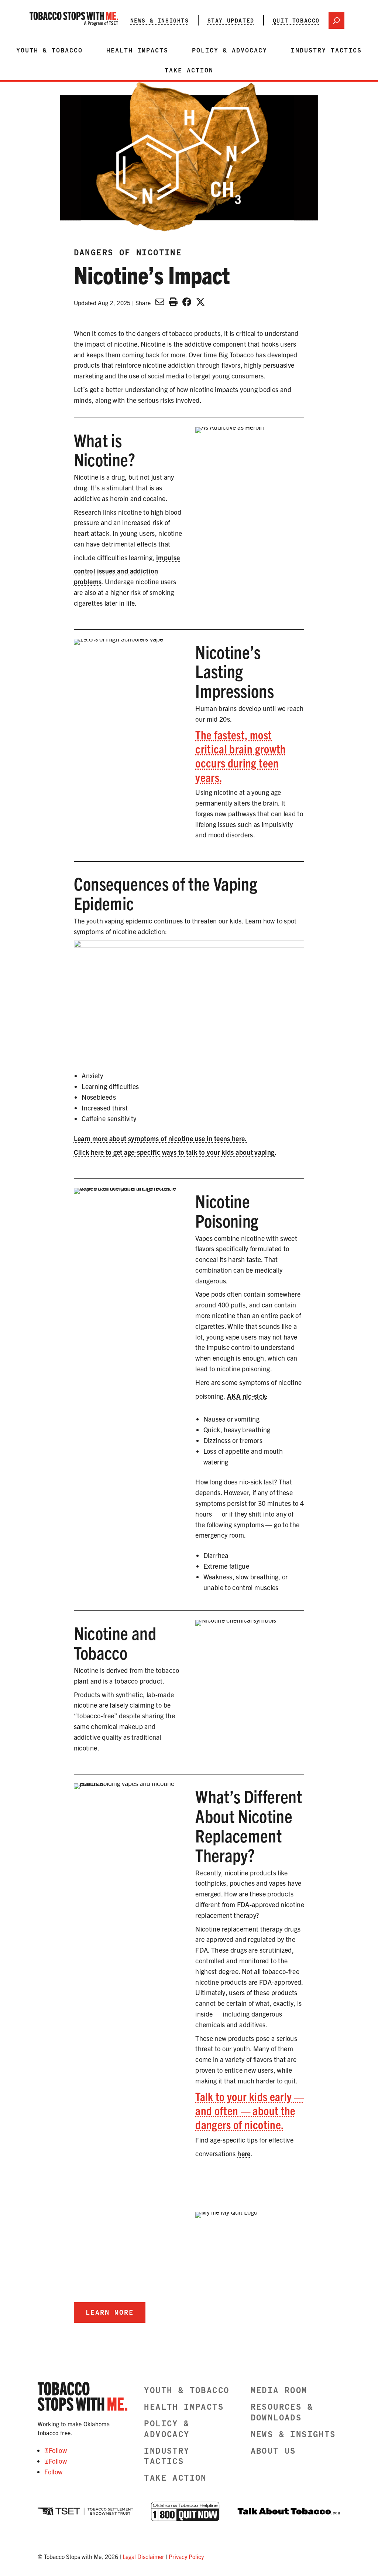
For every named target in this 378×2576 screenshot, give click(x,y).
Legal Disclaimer (143, 2556)
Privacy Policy (186, 2556)
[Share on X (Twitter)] (200, 302)
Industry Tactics (326, 50)
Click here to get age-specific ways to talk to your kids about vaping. (175, 1152)
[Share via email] (160, 302)
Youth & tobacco (49, 50)
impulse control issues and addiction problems (127, 570)
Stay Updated (231, 20)
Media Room (279, 2390)
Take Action (189, 70)
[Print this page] (173, 302)
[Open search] (336, 20)
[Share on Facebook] (187, 302)
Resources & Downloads (282, 2412)
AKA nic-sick (246, 1396)
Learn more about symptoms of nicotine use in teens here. (160, 1138)
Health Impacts (137, 50)
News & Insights (160, 20)
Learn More (110, 2312)
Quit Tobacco (296, 20)
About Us (273, 2451)
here (244, 2153)
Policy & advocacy (230, 50)
